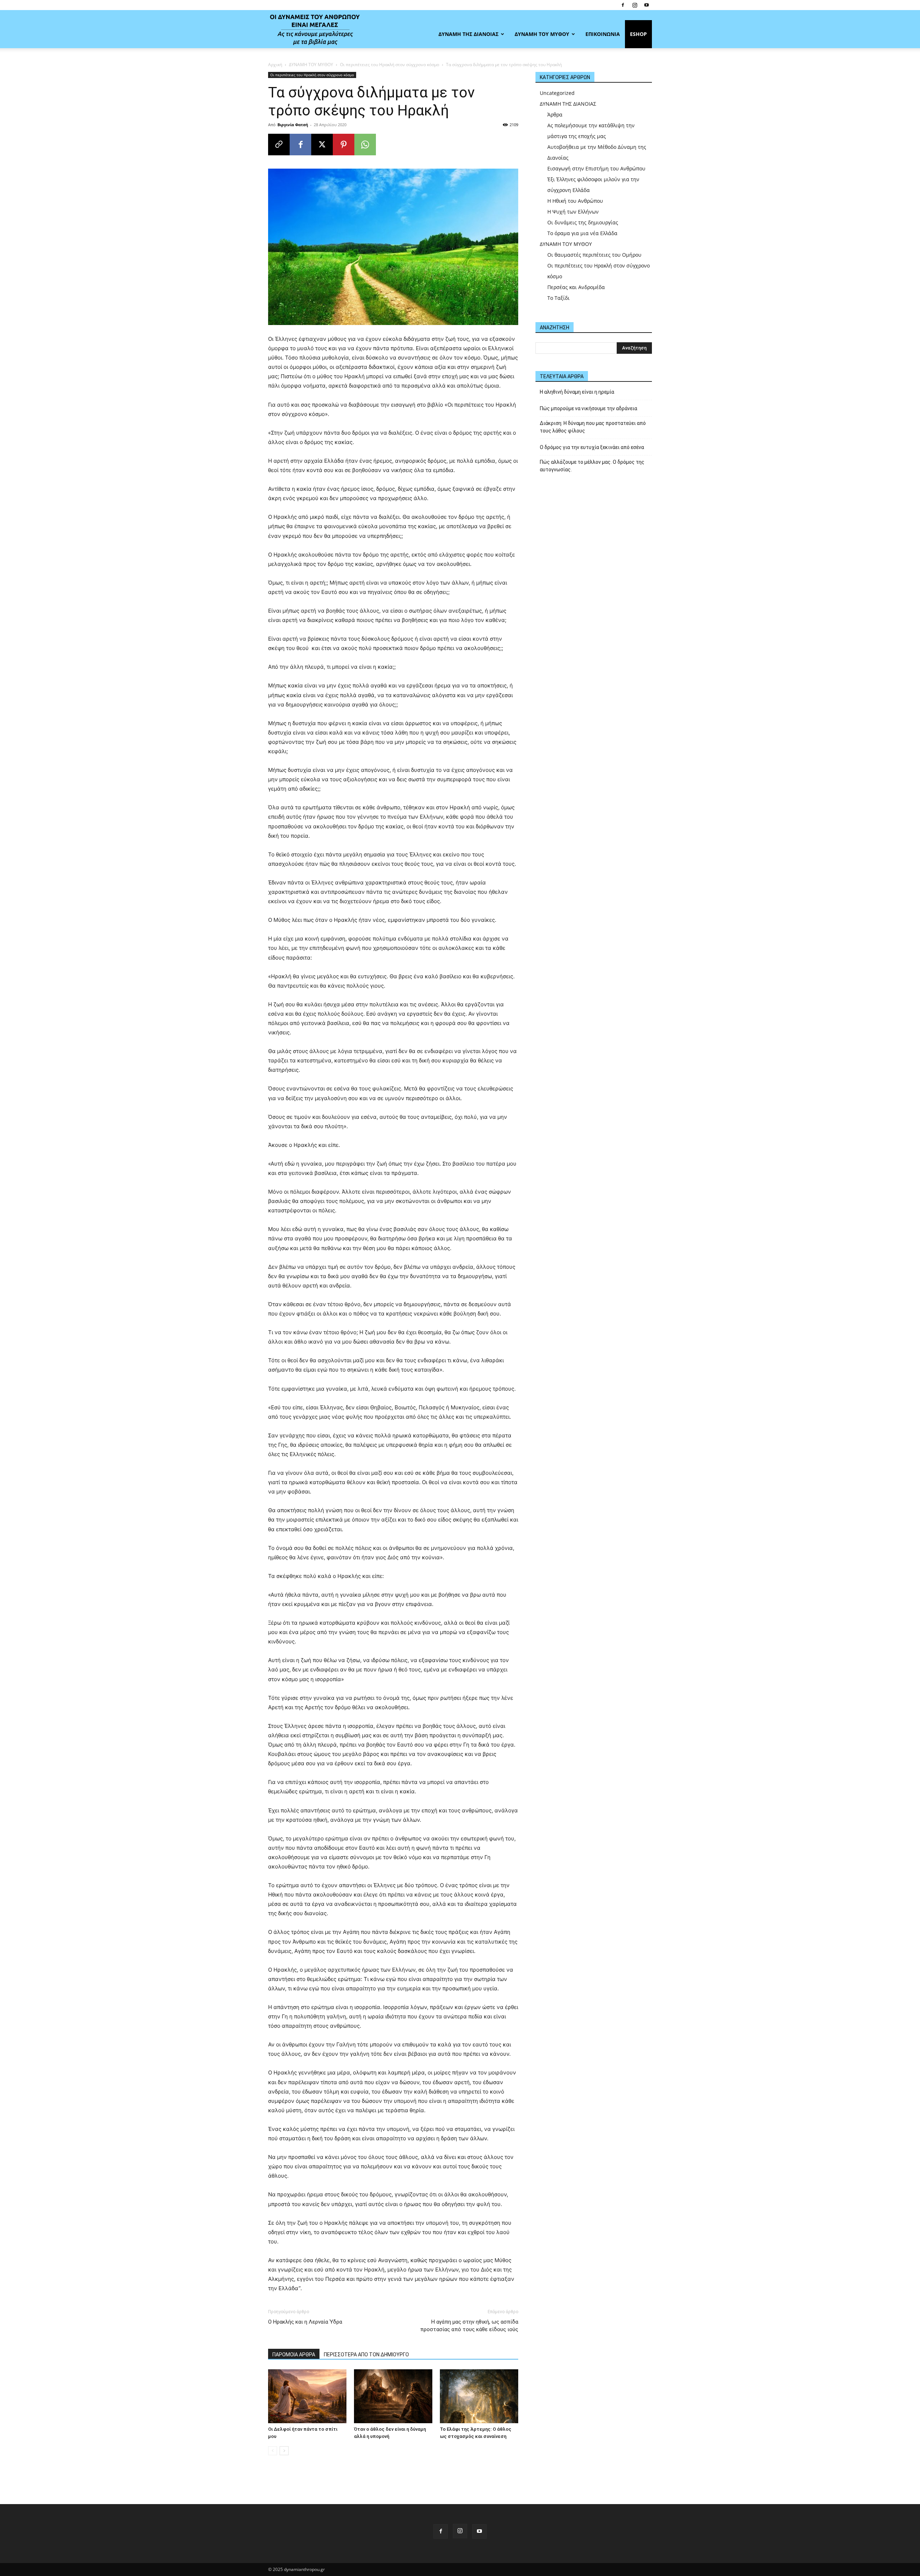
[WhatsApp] (365, 145)
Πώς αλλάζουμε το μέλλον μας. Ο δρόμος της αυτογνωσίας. (592, 466)
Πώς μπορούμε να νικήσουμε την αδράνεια (588, 408)
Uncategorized (557, 93)
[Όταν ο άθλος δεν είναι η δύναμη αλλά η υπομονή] (393, 2396)
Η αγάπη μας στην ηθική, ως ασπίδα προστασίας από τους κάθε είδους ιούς (469, 2326)
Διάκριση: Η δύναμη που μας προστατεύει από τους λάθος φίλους (593, 427)
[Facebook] (623, 5)
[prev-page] (273, 2451)
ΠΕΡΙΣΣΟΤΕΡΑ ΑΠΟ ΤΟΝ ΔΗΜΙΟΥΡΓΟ (366, 2355)
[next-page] (284, 2451)
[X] (322, 145)
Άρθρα (555, 115)
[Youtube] (647, 5)
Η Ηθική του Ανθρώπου (575, 201)
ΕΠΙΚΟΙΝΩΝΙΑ (603, 34)
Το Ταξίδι (558, 298)
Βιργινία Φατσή (293, 125)
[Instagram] (635, 5)
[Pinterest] (344, 145)
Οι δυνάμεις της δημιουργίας (583, 222)
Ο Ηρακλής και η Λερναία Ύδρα (305, 2322)
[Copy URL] (279, 145)
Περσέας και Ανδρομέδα (576, 287)
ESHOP (638, 34)
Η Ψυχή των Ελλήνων (573, 212)
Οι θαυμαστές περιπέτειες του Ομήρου (594, 255)
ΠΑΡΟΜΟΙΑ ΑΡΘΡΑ (294, 2355)
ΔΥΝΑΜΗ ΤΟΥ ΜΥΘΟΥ (542, 34)
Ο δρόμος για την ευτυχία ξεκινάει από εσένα (592, 447)
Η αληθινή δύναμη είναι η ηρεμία (577, 392)
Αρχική (275, 65)
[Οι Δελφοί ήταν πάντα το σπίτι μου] (307, 2396)
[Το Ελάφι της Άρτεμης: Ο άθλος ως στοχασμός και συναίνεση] (479, 2396)
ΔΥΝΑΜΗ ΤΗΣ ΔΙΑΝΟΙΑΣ (468, 34)
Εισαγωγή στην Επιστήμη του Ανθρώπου (596, 168)
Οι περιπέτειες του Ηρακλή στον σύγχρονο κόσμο (390, 65)
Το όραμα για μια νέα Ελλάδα (582, 233)
